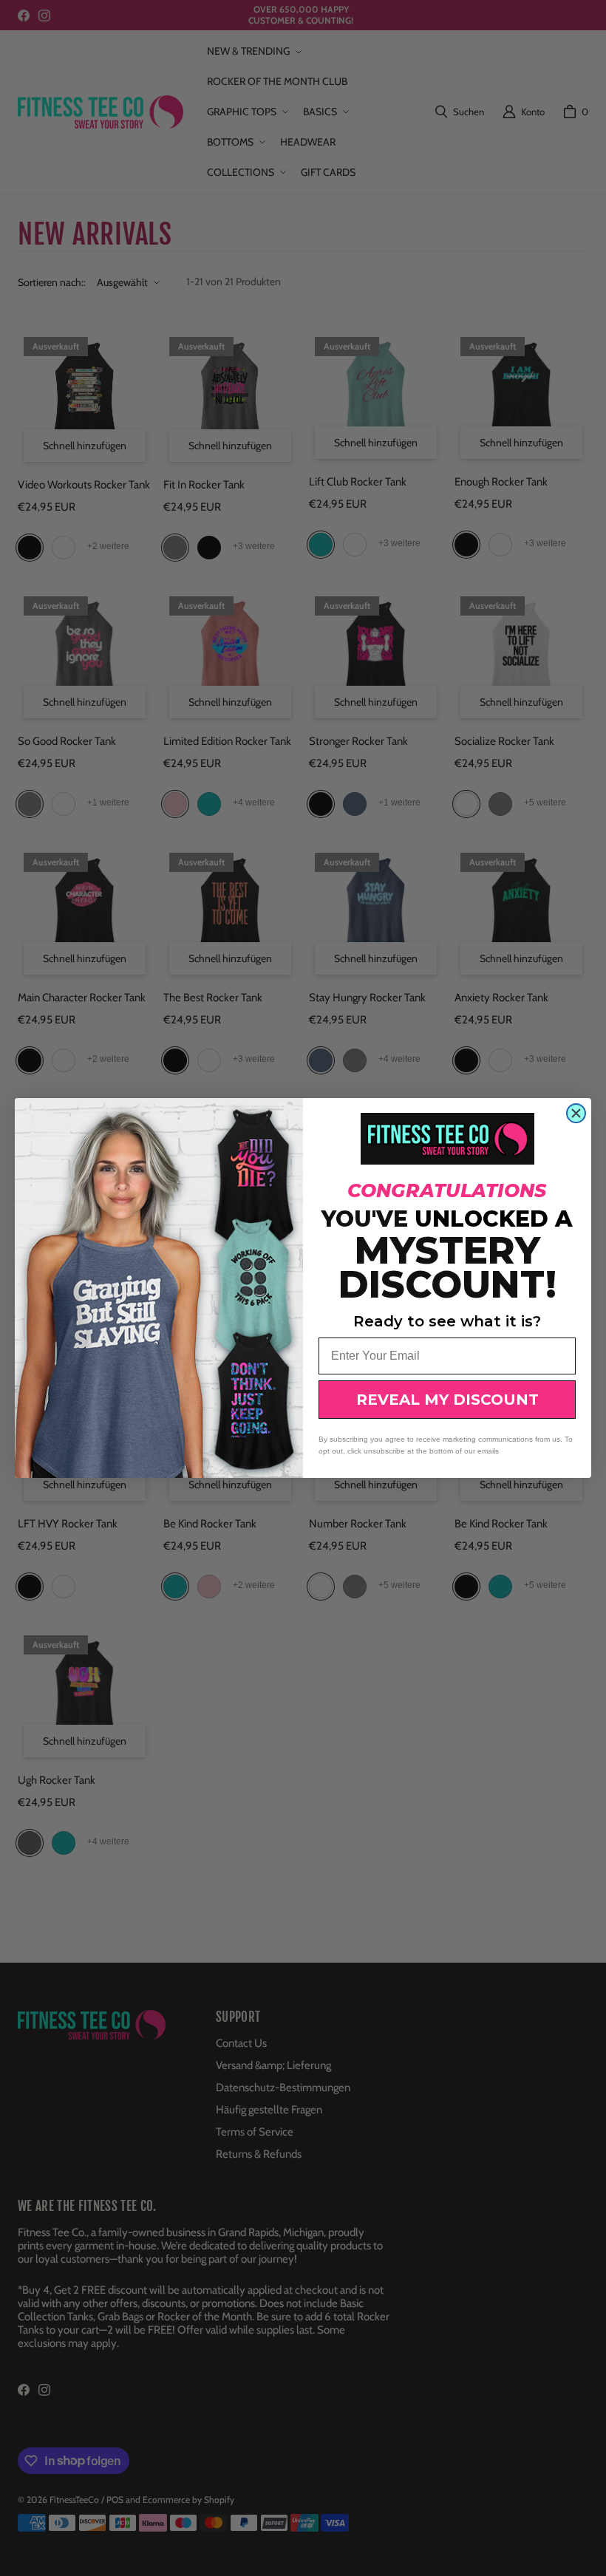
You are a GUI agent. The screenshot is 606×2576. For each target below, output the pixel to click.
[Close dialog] (576, 1113)
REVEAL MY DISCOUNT (447, 1400)
